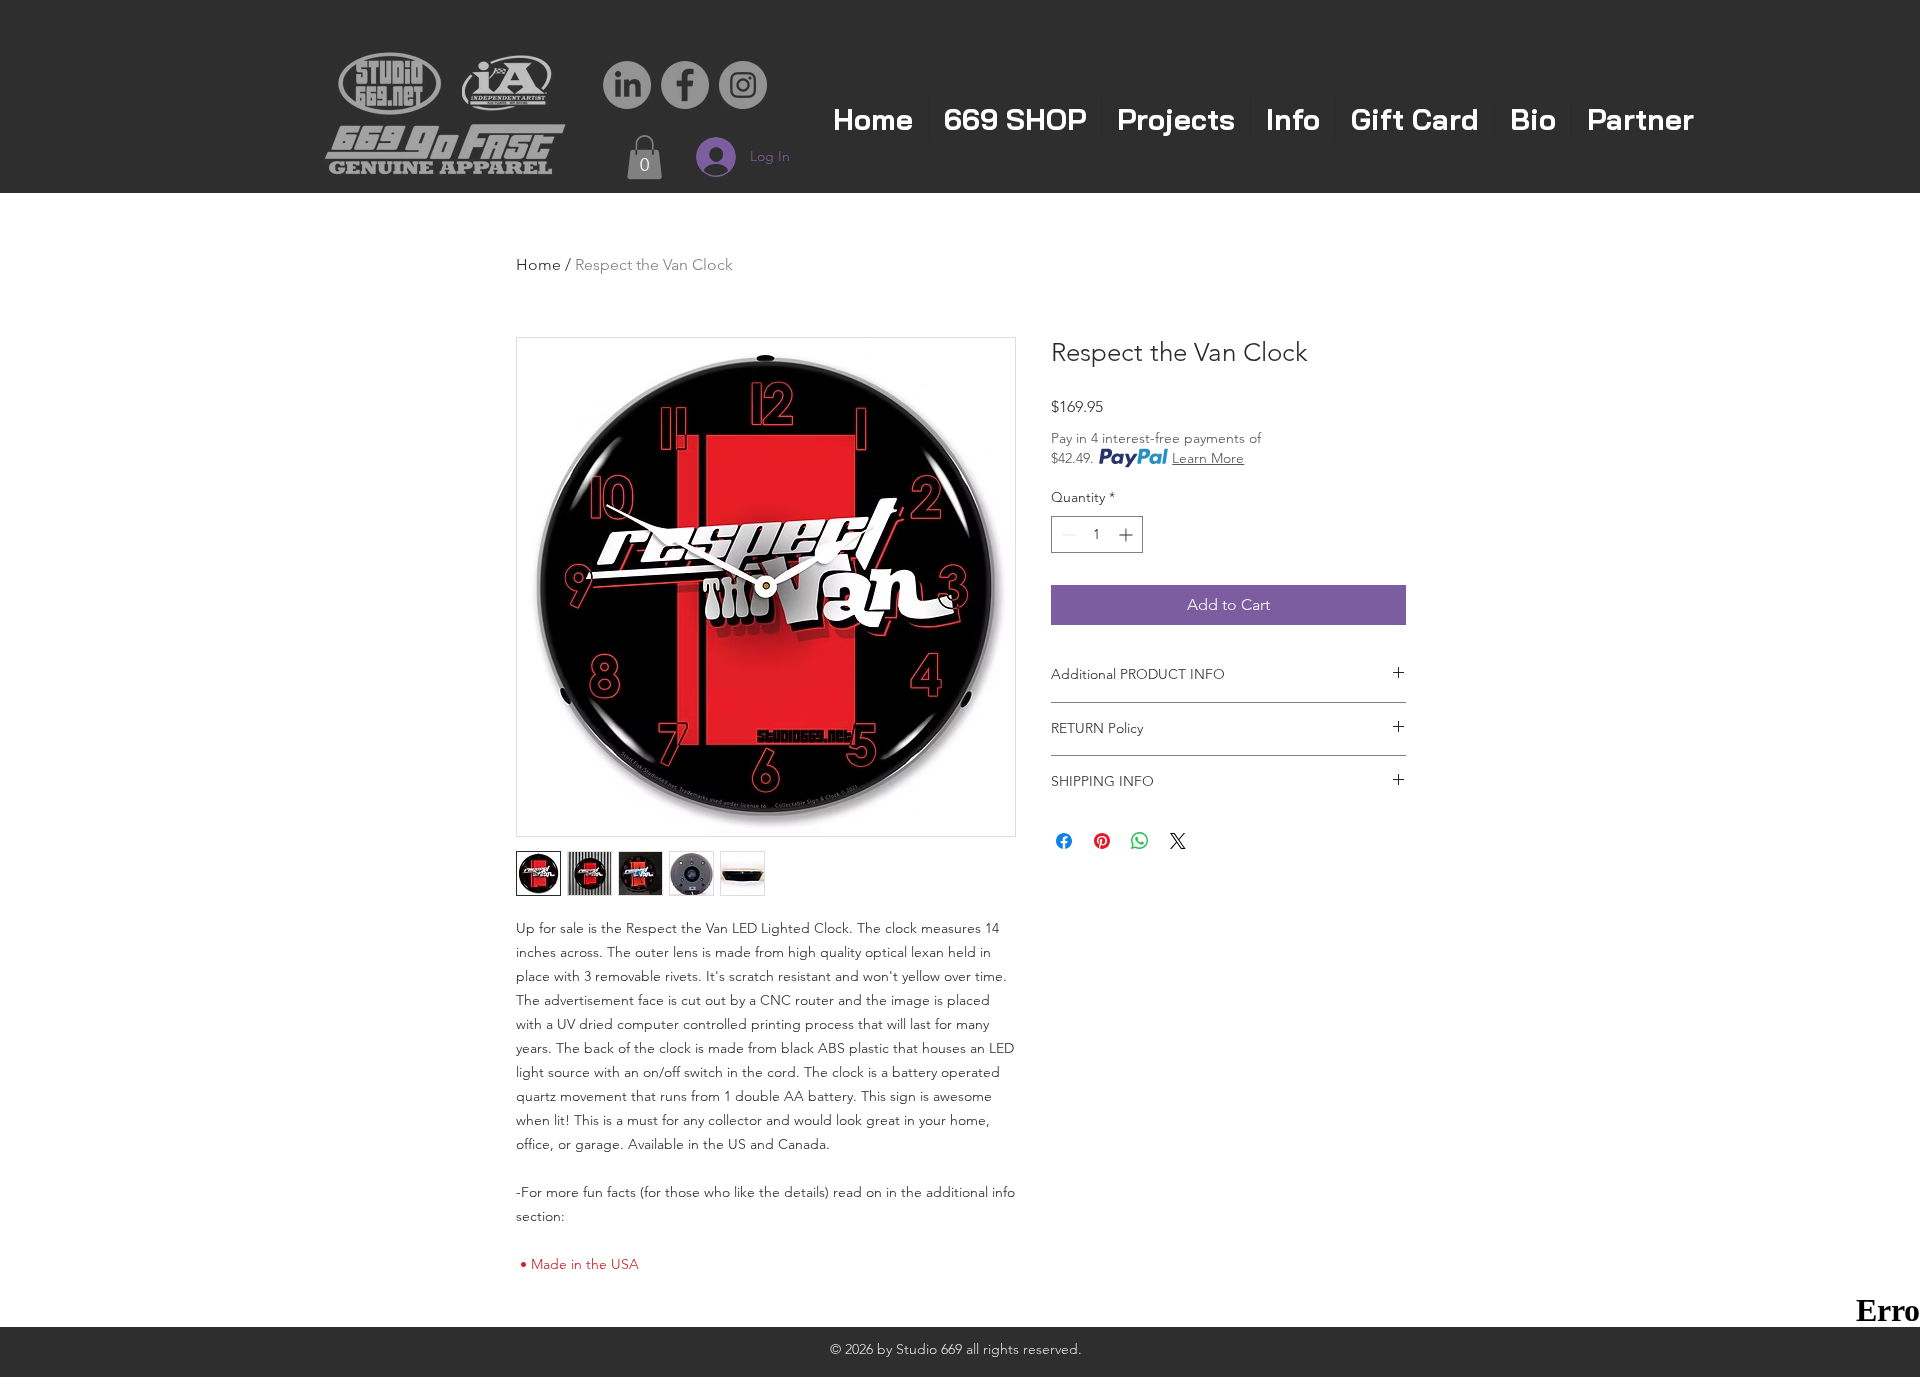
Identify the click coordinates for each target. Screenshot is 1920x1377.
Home (538, 264)
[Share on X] (1178, 841)
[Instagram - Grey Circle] (743, 85)
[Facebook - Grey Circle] (685, 85)
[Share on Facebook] (1064, 841)
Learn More (1208, 458)
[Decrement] (1066, 534)
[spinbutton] (1097, 534)
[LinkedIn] (627, 85)
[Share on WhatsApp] (1140, 841)
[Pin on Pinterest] (1102, 841)
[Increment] (1127, 534)
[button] (644, 157)
